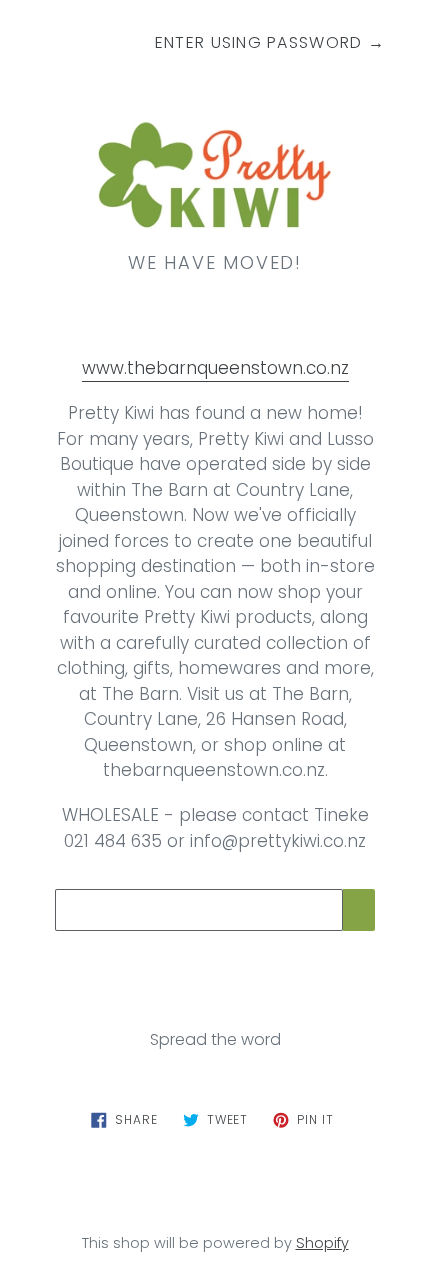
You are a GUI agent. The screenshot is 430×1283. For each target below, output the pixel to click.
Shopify (322, 1243)
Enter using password (270, 42)
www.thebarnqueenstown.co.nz (215, 368)
